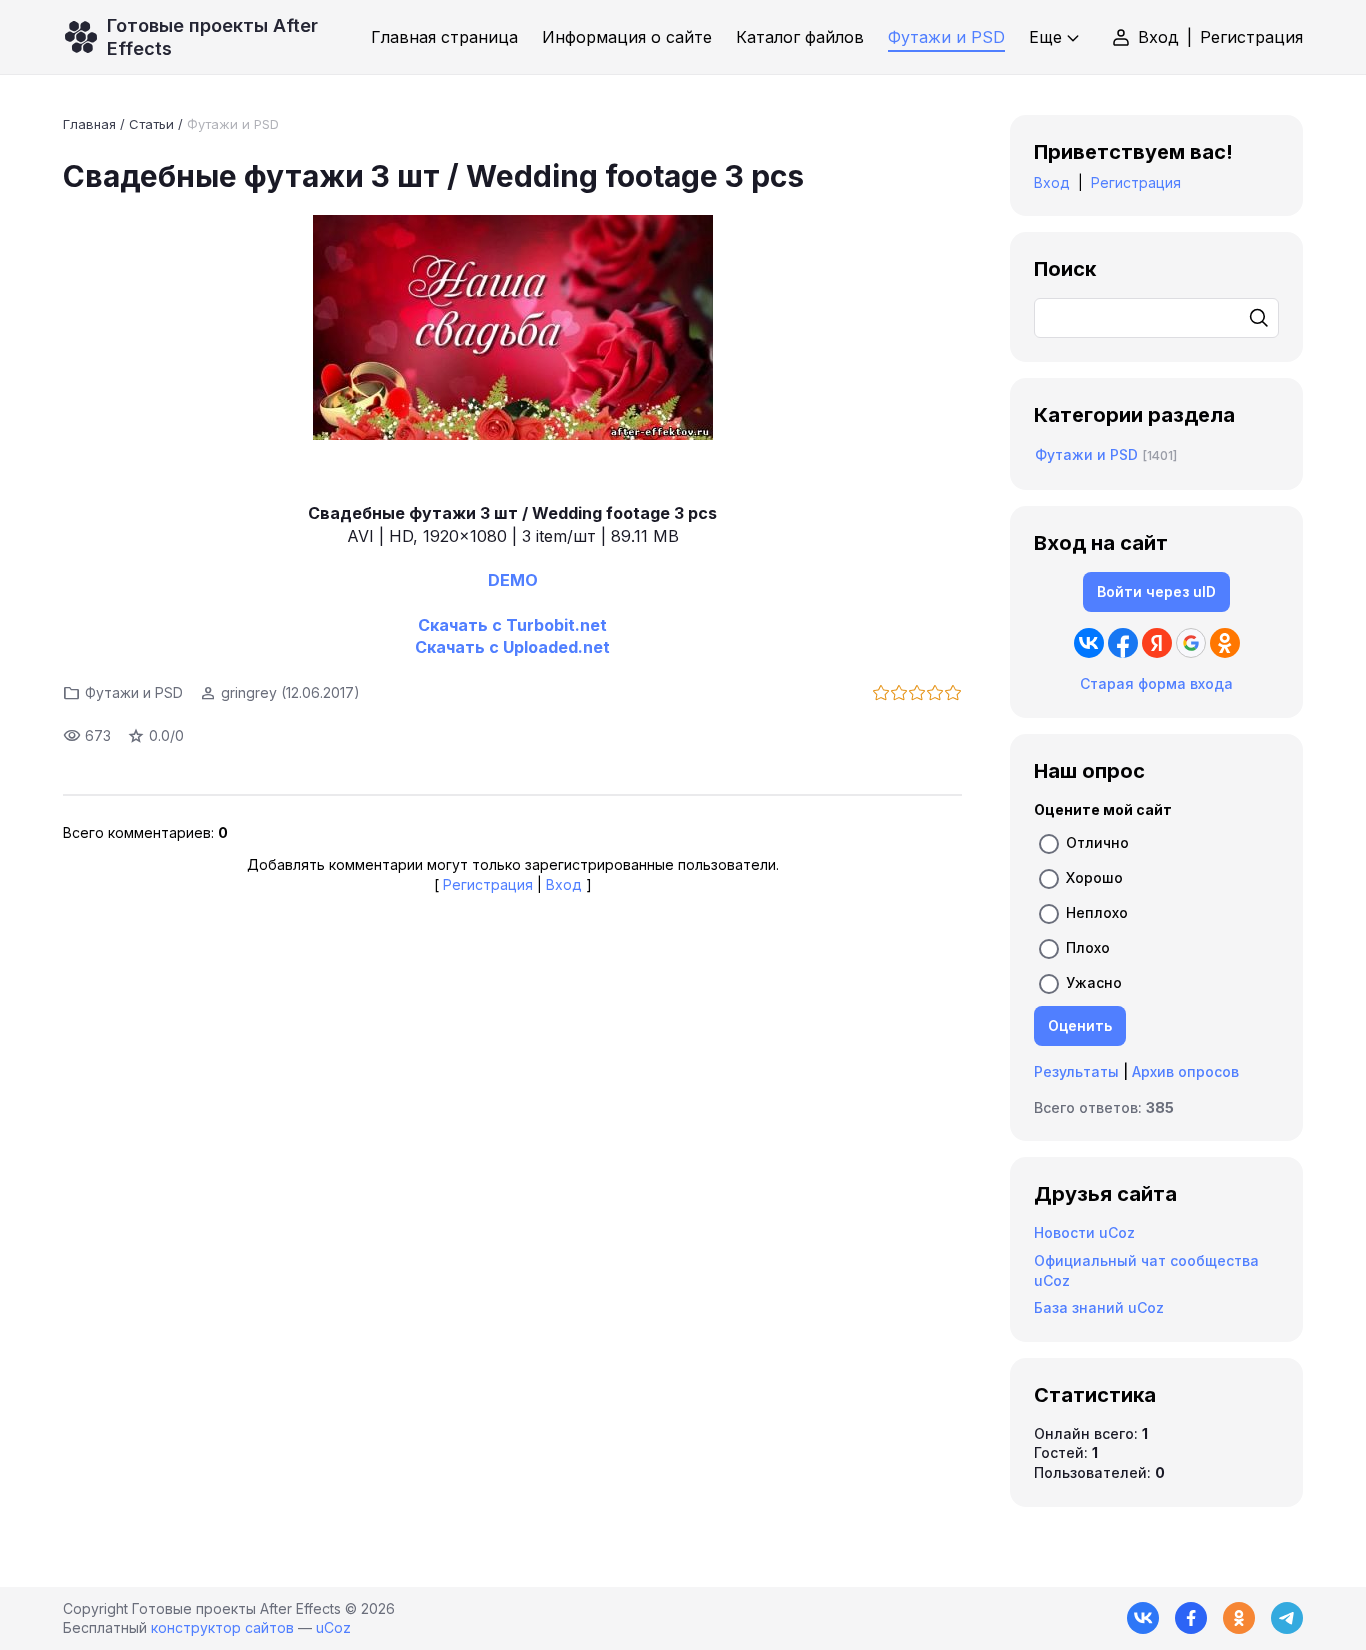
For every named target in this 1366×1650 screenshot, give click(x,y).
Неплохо (1097, 912)
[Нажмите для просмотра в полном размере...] (512, 330)
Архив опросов (1185, 1071)
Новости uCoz (1084, 1232)
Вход (1158, 37)
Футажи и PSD (233, 124)
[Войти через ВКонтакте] (1089, 643)
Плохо (1088, 947)
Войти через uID (1156, 591)
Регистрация (1251, 37)
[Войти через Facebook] (1123, 643)
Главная (89, 124)
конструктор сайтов (222, 1627)
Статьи (151, 124)
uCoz (333, 1627)
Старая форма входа (1156, 683)
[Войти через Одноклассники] (1225, 643)
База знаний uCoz (1099, 1307)
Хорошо (1094, 877)
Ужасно (1094, 982)
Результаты (1076, 1071)
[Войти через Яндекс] (1157, 643)
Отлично (1097, 842)
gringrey (249, 692)
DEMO (513, 580)
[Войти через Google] (1191, 643)
